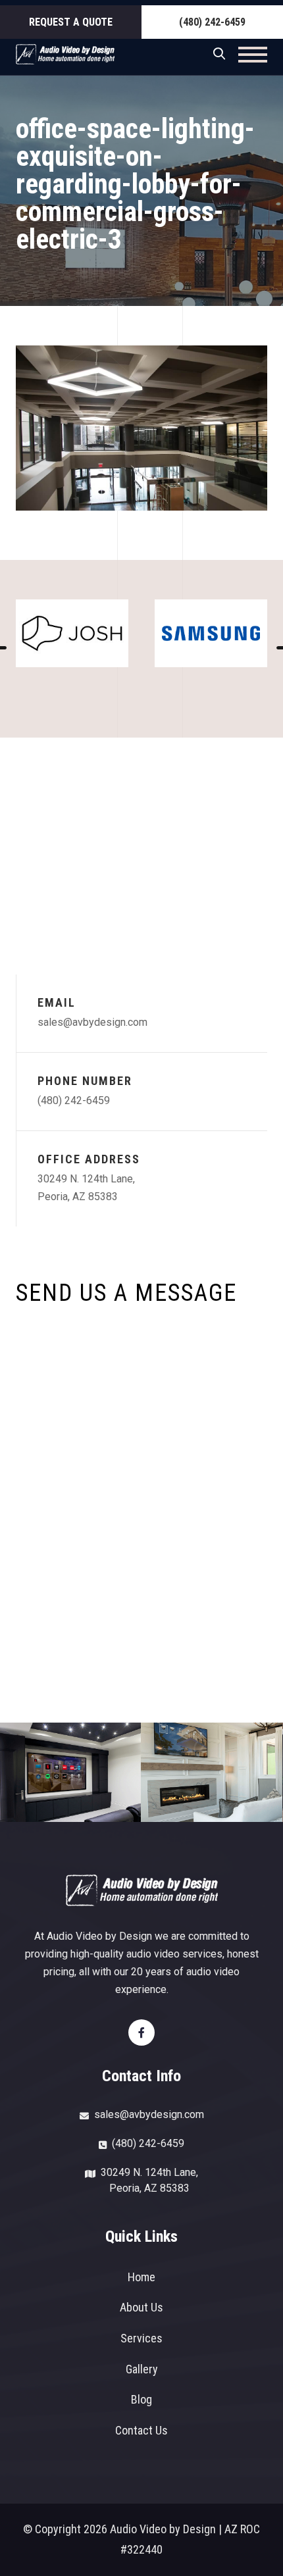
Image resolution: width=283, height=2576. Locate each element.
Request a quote (71, 22)
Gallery (142, 2369)
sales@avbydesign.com (92, 1022)
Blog (141, 2399)
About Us (141, 2307)
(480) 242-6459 (212, 22)
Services (141, 2338)
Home (141, 2277)
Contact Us (141, 2430)
